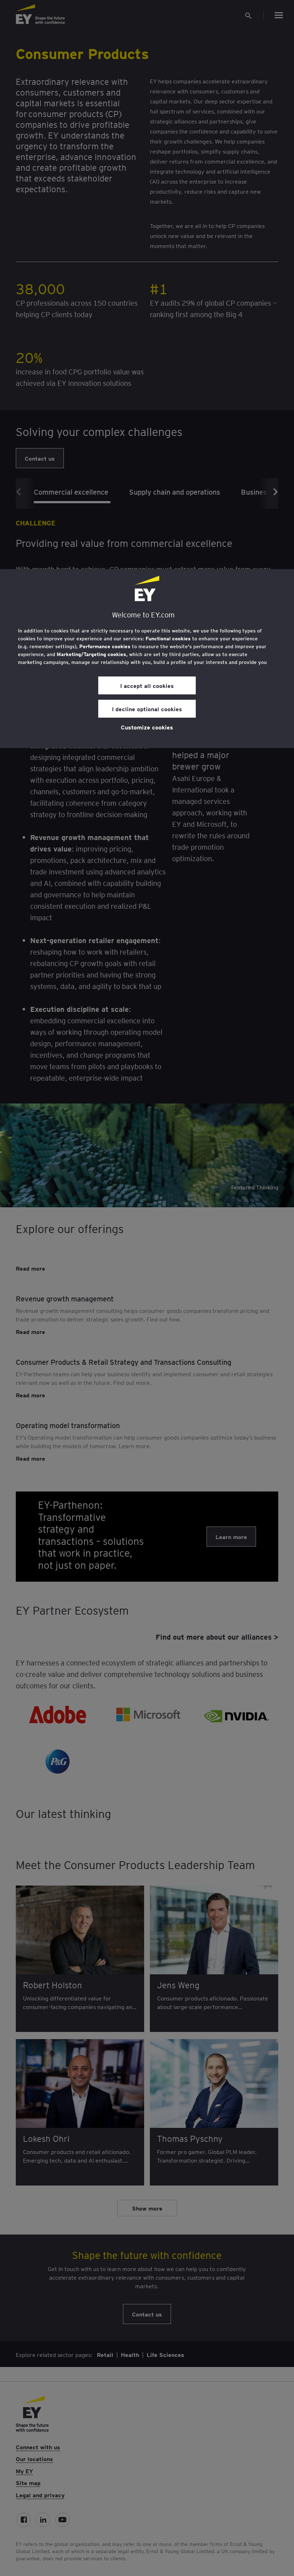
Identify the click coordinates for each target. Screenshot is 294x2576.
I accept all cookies (147, 685)
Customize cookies (147, 727)
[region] (147, 659)
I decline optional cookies (147, 709)
